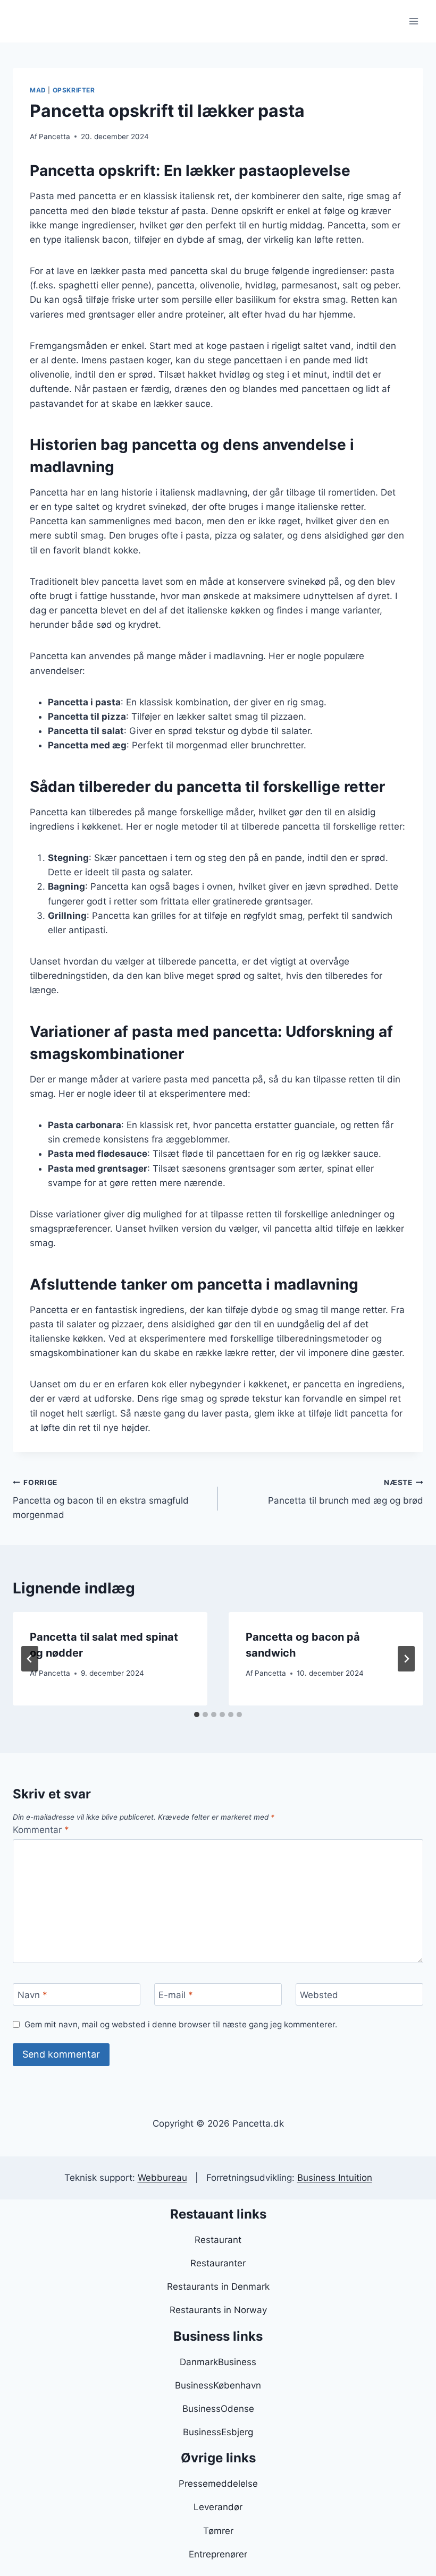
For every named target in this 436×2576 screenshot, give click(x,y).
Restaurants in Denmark (218, 2287)
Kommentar (41, 1830)
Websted (319, 1995)
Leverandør (218, 2507)
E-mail (176, 1995)
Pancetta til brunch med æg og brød (346, 1492)
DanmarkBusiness (218, 2362)
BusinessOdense (218, 2409)
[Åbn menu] (413, 21)
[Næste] (406, 1659)
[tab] (197, 1715)
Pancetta (54, 137)
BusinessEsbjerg (218, 2432)
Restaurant (218, 2240)
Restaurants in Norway (218, 2310)
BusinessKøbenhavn (218, 2385)
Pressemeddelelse (218, 2484)
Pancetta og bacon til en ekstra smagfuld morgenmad (101, 1499)
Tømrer (218, 2531)
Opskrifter (74, 90)
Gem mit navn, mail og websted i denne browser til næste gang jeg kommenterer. (181, 2024)
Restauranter (218, 2263)
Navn (32, 1995)
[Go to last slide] (30, 1659)
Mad (38, 90)
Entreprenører (218, 2554)
